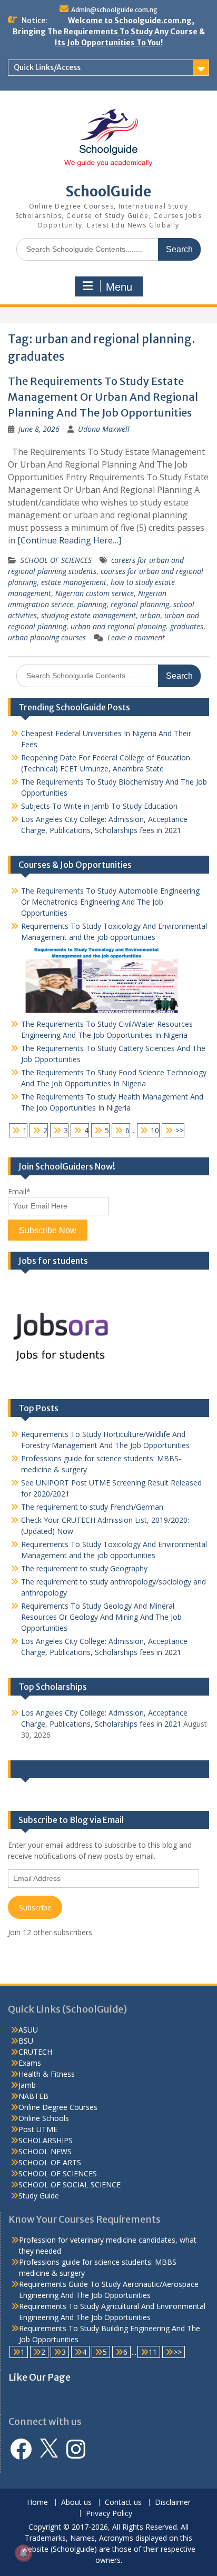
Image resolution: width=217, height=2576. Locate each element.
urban (150, 615)
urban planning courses (47, 637)
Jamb (27, 2085)
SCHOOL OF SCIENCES (56, 560)
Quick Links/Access (47, 67)
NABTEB (33, 2096)
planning (92, 604)
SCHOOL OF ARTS (50, 2162)
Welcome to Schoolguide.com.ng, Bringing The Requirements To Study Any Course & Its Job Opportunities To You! (109, 32)
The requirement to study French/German (92, 1507)
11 (153, 2352)
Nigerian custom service (95, 593)
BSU (26, 2041)
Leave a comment (136, 637)
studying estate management (88, 615)
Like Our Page (46, 1769)
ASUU (28, 2030)
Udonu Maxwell (104, 429)
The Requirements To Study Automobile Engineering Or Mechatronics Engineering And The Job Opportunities (110, 902)
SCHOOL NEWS (45, 2151)
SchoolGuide (108, 191)
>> (180, 1130)
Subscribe (35, 1908)
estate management (74, 582)
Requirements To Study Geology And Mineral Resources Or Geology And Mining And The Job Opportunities (101, 1617)
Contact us (123, 2503)
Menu (119, 287)
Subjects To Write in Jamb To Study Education (99, 806)
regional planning (140, 604)
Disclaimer (173, 2503)
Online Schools (44, 2118)
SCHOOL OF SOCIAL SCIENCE (70, 2184)
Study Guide (39, 2196)
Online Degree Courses (58, 2107)
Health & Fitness (47, 2074)
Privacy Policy (109, 2514)
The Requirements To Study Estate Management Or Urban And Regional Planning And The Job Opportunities (103, 397)
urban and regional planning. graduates (137, 626)
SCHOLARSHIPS (46, 2140)
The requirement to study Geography (84, 1568)
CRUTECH (35, 2052)
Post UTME (38, 2129)
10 (155, 1130)
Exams (30, 2063)
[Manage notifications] (23, 2553)
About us (76, 2503)
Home (37, 2503)
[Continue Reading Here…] (69, 540)
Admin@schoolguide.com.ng (114, 10)
